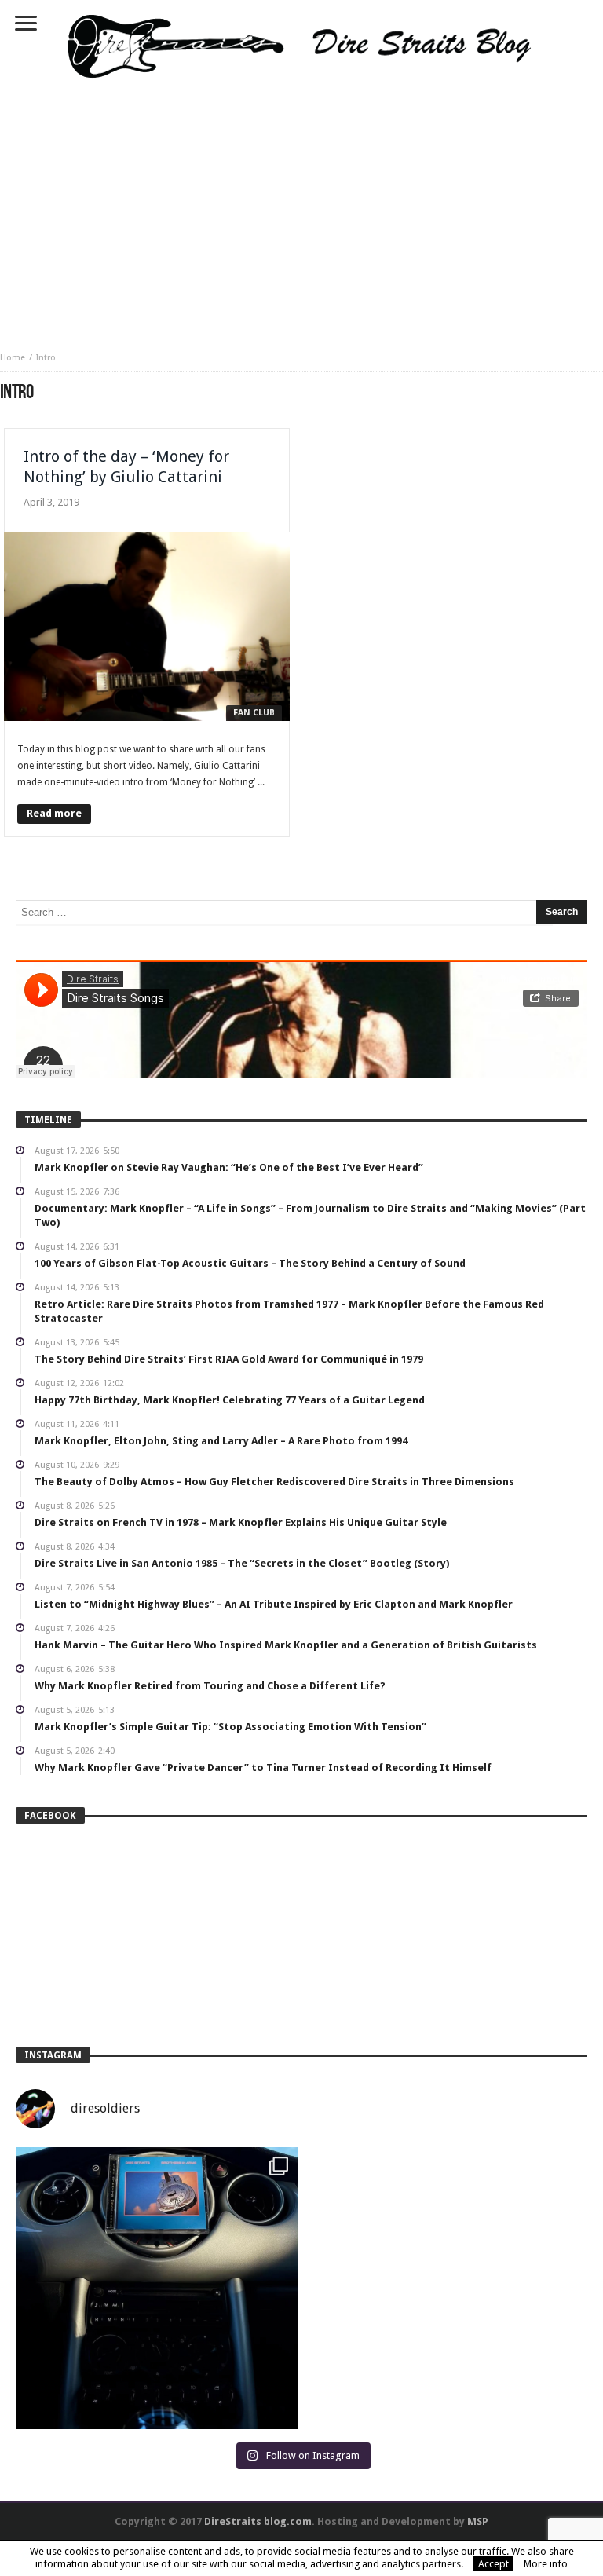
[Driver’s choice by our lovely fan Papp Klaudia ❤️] (157, 2288)
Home (13, 358)
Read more (54, 813)
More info (546, 2564)
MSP (478, 2521)
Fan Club (254, 713)
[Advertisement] (301, 210)
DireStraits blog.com (258, 2521)
